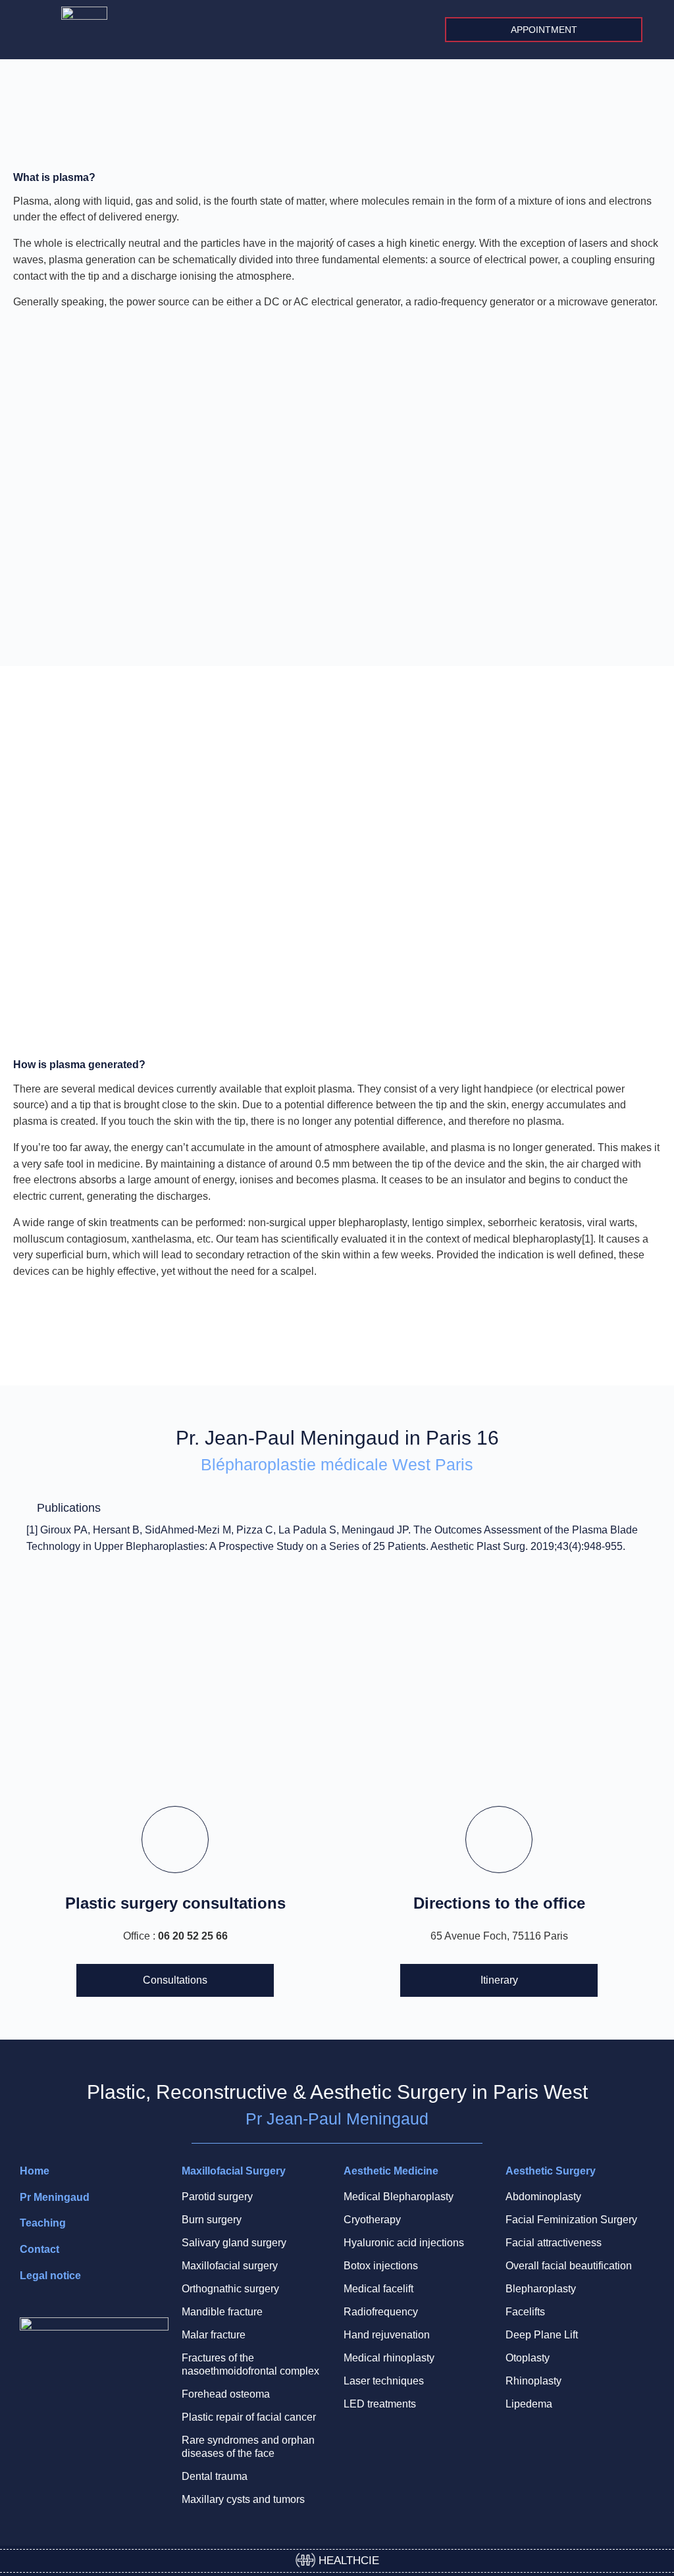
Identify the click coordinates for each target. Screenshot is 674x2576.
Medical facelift (378, 2289)
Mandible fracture (222, 2312)
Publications (69, 1508)
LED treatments (380, 2404)
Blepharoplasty (541, 2289)
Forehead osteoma (226, 2394)
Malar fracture (214, 2335)
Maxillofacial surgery (230, 2266)
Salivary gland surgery (234, 2243)
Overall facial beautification (569, 2266)
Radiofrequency (381, 2312)
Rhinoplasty (533, 2381)
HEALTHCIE (347, 2561)
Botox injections (381, 2266)
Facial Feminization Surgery (571, 2220)
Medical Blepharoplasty (399, 2197)
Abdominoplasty (543, 2197)
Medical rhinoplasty (389, 2358)
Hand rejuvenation (387, 2335)
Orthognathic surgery (230, 2289)
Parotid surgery (217, 2197)
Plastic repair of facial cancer (249, 2417)
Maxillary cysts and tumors (243, 2499)
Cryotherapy (372, 2220)
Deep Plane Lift (542, 2335)
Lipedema (529, 2404)
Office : (175, 1936)
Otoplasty (528, 2358)
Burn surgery (212, 2220)
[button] (652, 30)
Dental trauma (215, 2476)
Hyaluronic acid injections (404, 2243)
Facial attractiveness (554, 2243)
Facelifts (525, 2312)
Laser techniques (384, 2381)
